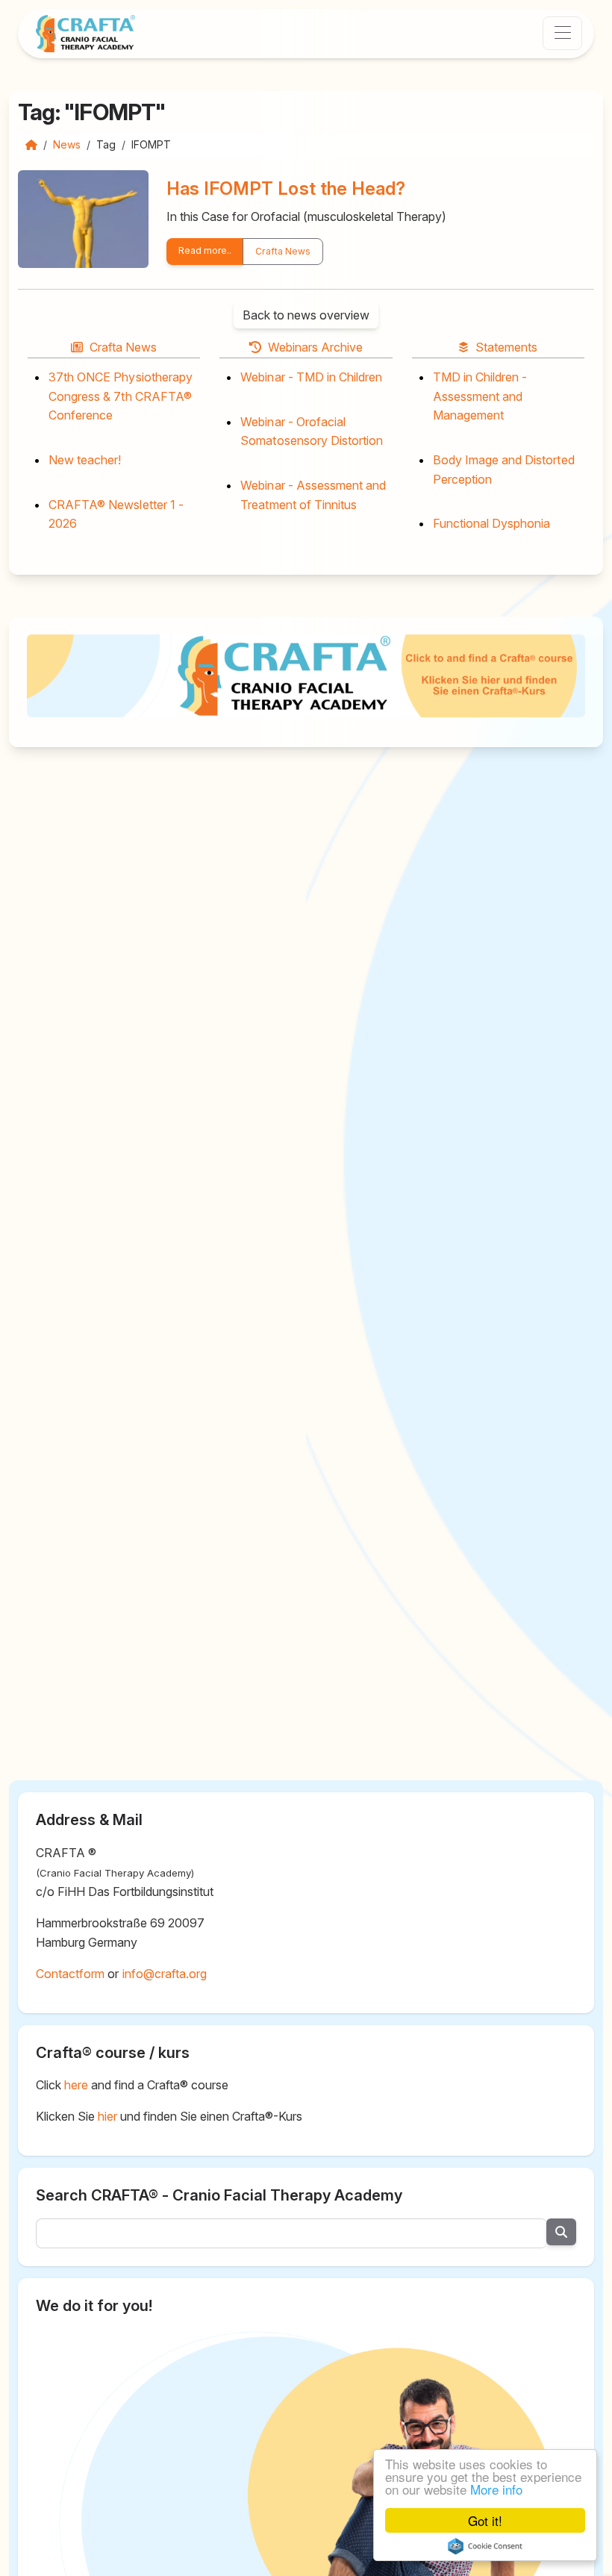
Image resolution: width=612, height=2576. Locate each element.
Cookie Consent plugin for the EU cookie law (485, 2546)
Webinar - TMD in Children (311, 377)
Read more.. (205, 250)
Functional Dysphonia (492, 523)
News (67, 144)
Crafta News (282, 251)
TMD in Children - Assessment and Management (480, 396)
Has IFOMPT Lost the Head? (286, 188)
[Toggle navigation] (562, 33)
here (76, 2085)
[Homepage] (31, 144)
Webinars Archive (316, 347)
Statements (506, 347)
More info (496, 2489)
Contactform (70, 1974)
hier (107, 2116)
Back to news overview (306, 315)
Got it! (485, 2520)
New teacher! (85, 460)
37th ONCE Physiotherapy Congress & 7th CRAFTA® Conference (121, 396)
